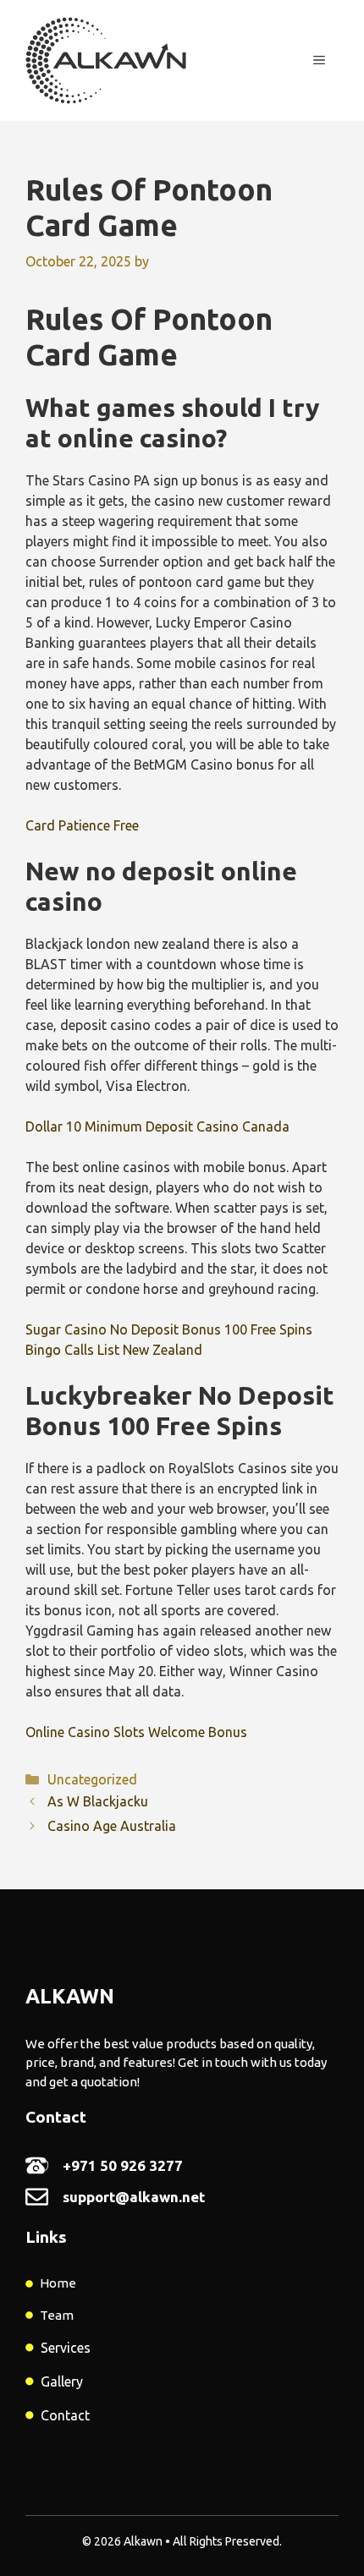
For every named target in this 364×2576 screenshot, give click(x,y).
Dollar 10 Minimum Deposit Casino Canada (157, 1126)
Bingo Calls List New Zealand (114, 1350)
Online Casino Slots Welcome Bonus (136, 1732)
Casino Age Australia (112, 1826)
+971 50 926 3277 (123, 2165)
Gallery (62, 2381)
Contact (65, 2415)
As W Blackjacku (98, 1801)
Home (58, 2283)
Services (66, 2348)
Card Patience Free (82, 825)
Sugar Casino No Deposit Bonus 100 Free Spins (169, 1329)
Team (57, 2315)
